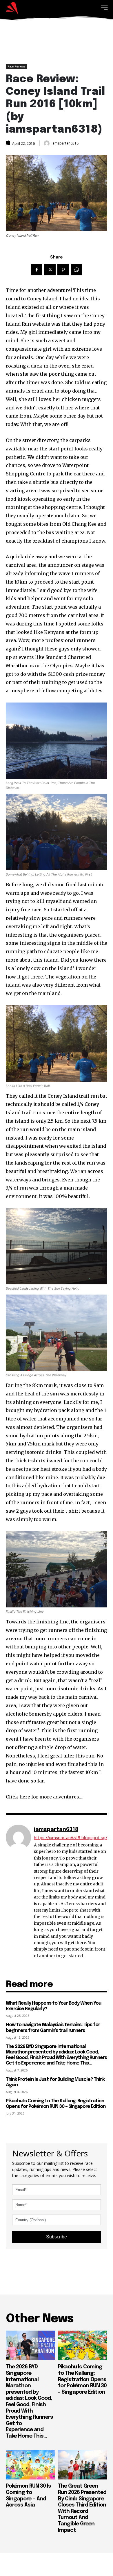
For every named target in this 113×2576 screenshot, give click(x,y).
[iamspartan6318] (47, 143)
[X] (50, 270)
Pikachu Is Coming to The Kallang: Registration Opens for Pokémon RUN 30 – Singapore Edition (56, 2104)
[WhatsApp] (76, 270)
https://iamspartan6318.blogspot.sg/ (71, 1838)
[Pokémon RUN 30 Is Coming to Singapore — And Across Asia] (30, 2465)
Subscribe (57, 2237)
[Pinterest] (63, 270)
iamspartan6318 (65, 143)
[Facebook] (37, 270)
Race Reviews (16, 66)
